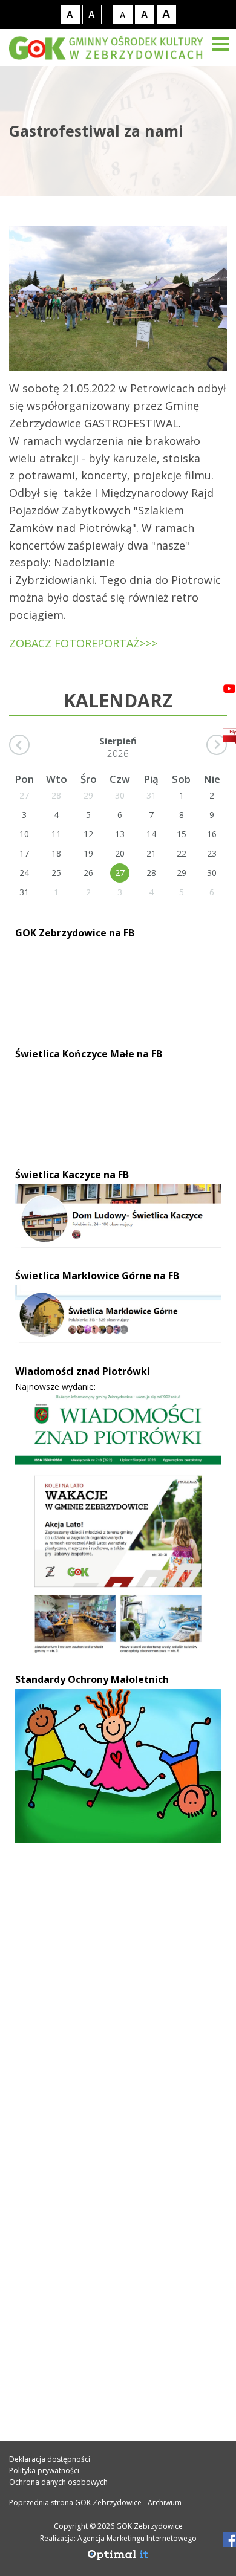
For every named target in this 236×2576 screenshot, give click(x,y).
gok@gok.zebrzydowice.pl (91, 2106)
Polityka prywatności (44, 2471)
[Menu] (221, 44)
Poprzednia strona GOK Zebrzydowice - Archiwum (95, 2503)
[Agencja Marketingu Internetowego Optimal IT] (118, 2558)
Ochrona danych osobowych (58, 2482)
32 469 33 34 (56, 2080)
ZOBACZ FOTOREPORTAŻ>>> (83, 643)
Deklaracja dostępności (50, 2459)
